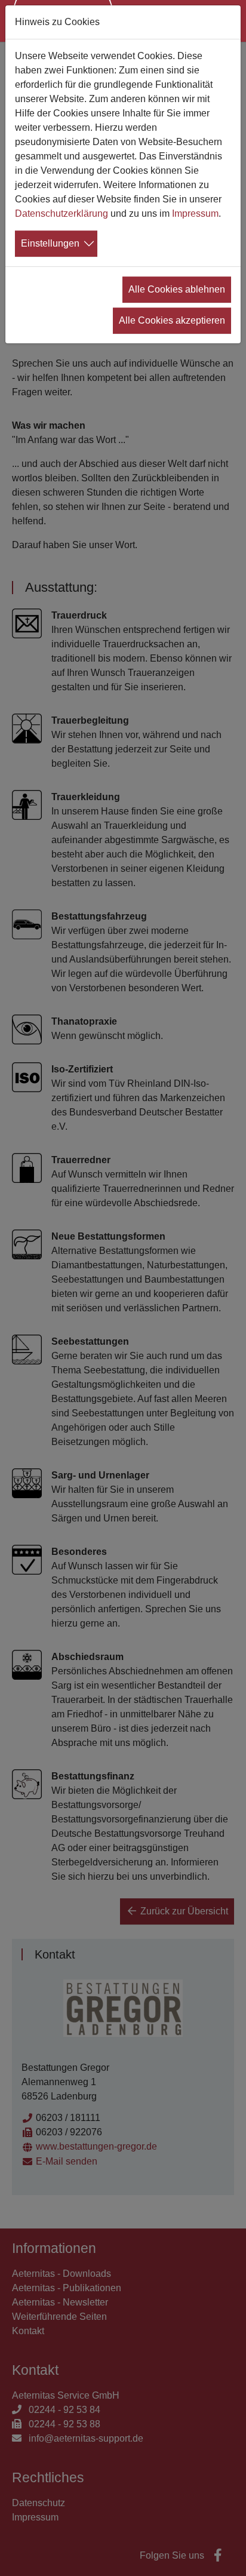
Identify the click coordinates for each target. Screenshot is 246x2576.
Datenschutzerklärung (61, 213)
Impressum (195, 213)
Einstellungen (50, 243)
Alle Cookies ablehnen (177, 289)
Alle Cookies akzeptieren (172, 320)
